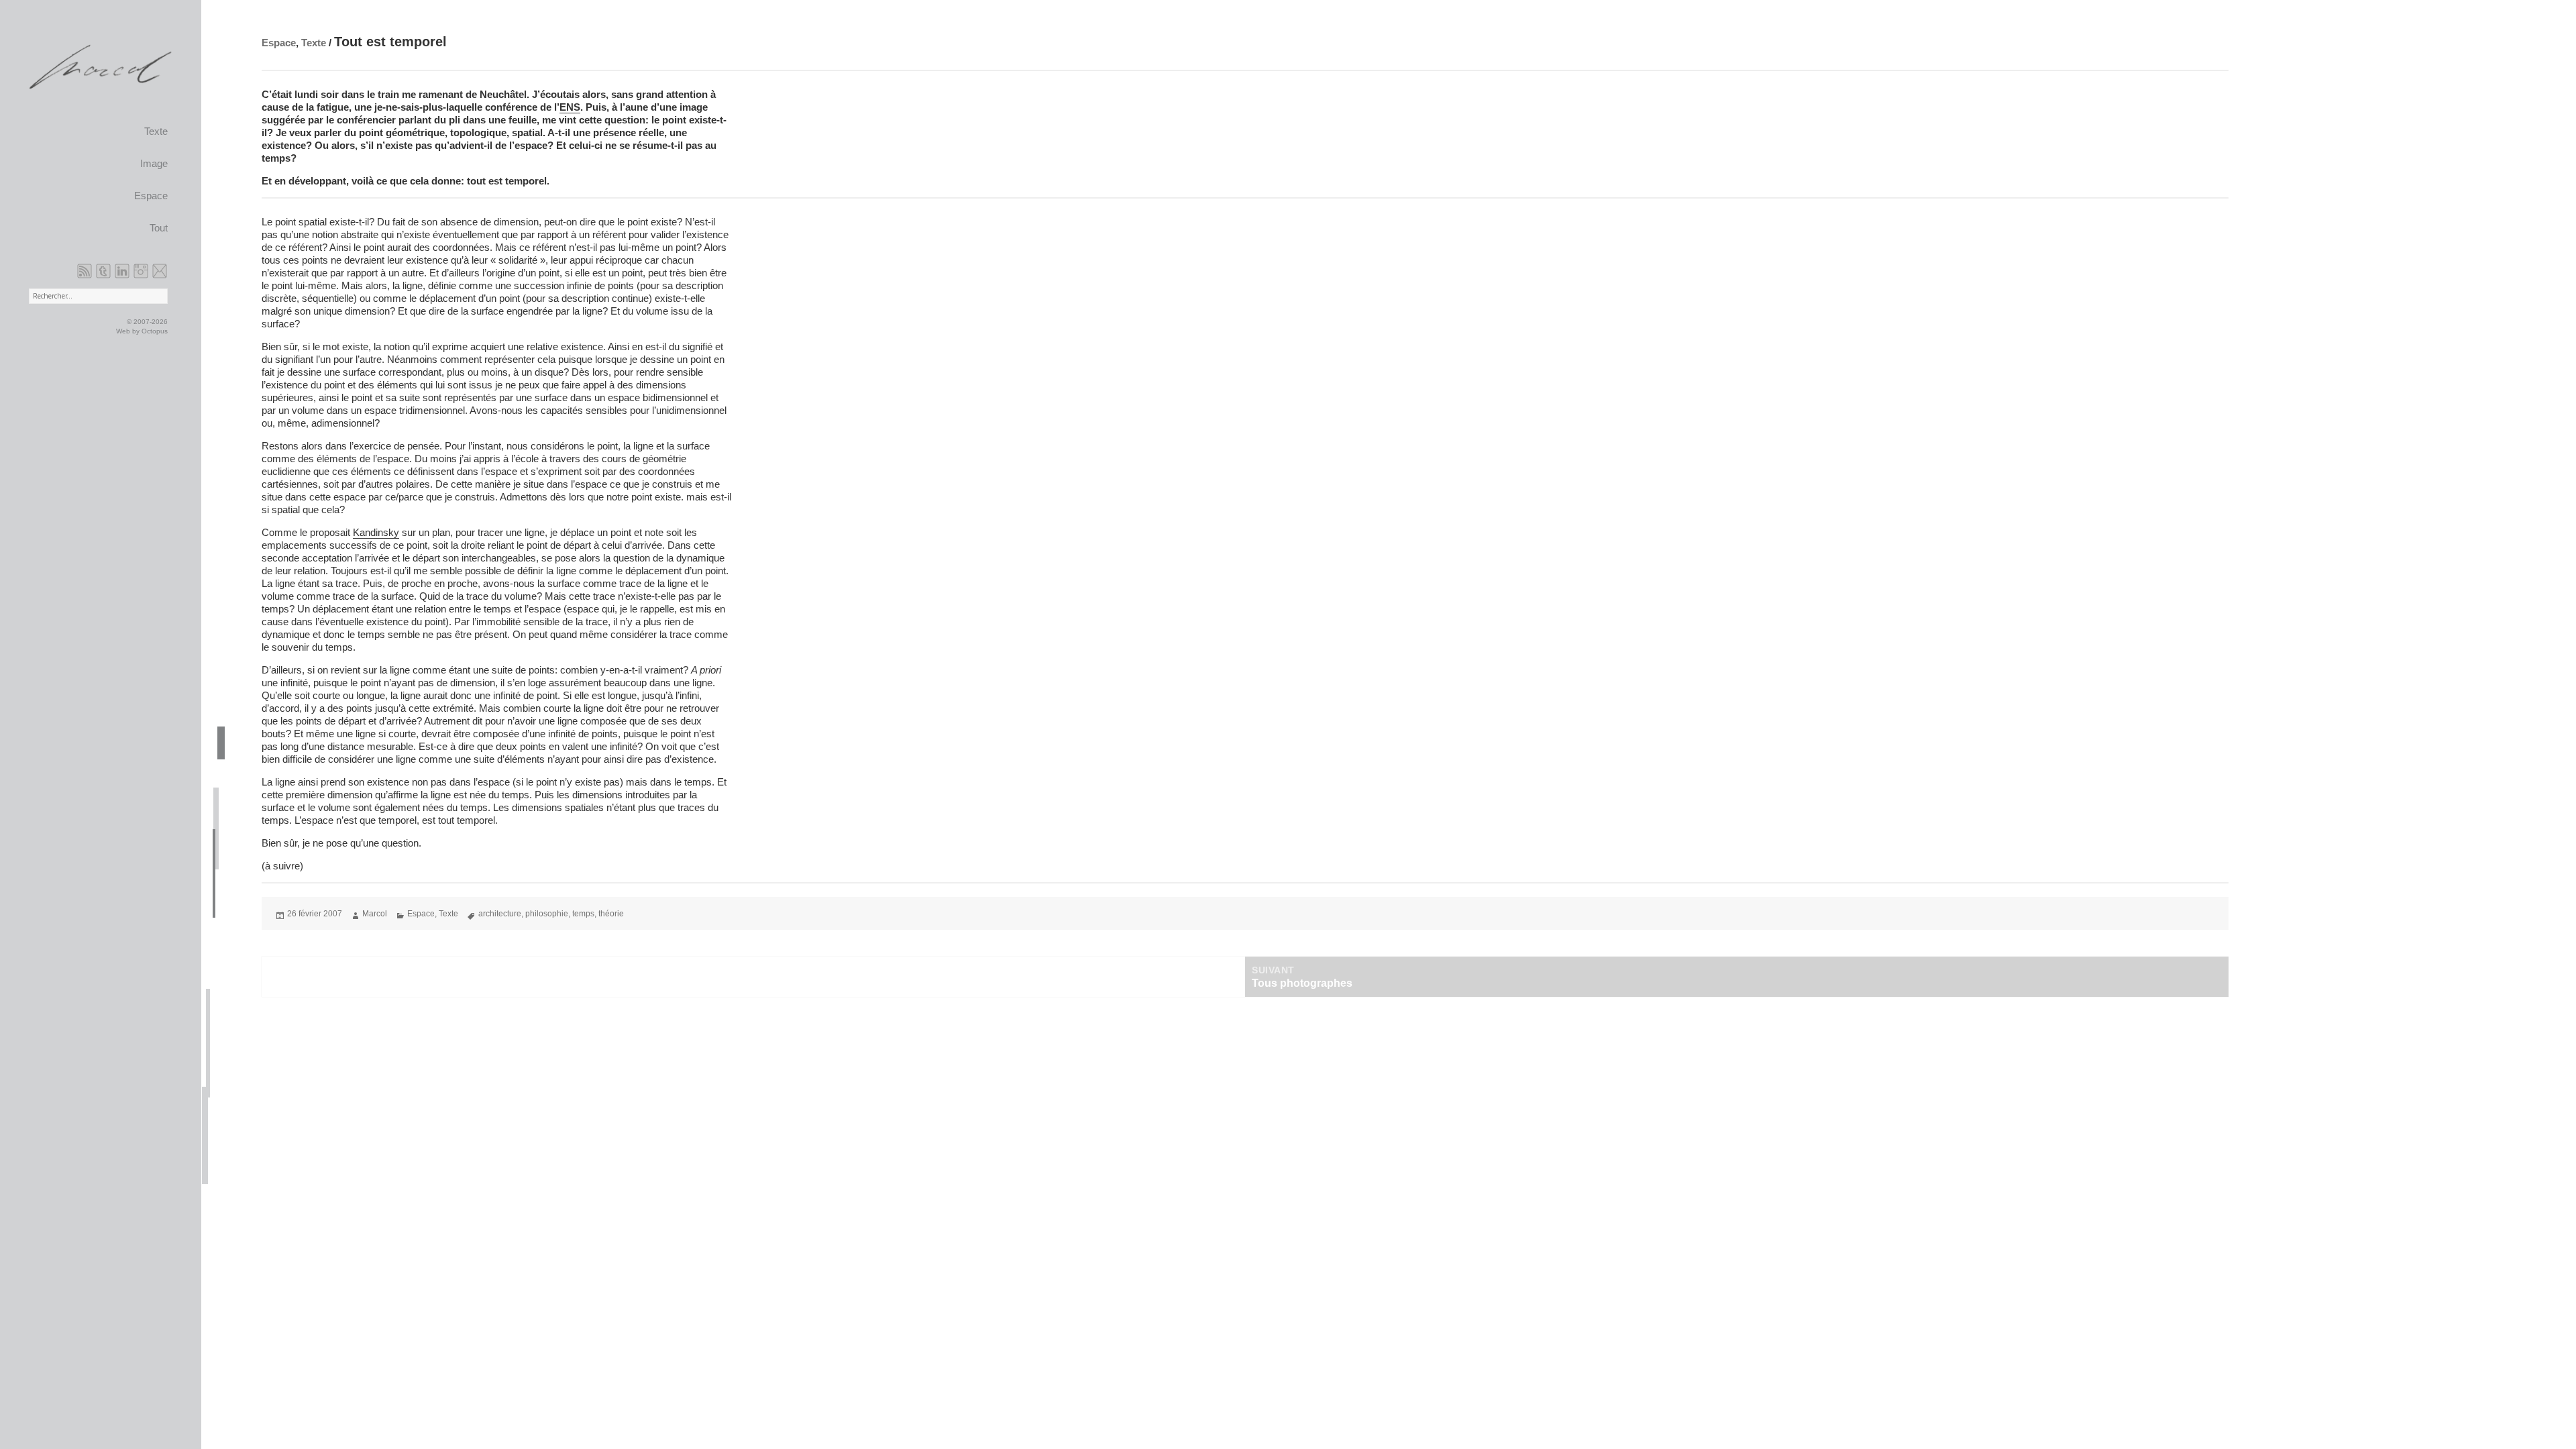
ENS (570, 107)
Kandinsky (376, 532)
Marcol (375, 914)
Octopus (155, 331)
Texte (156, 131)
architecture (500, 914)
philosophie (547, 914)
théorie (611, 914)
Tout (159, 228)
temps (583, 914)
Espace (151, 196)
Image (154, 164)
